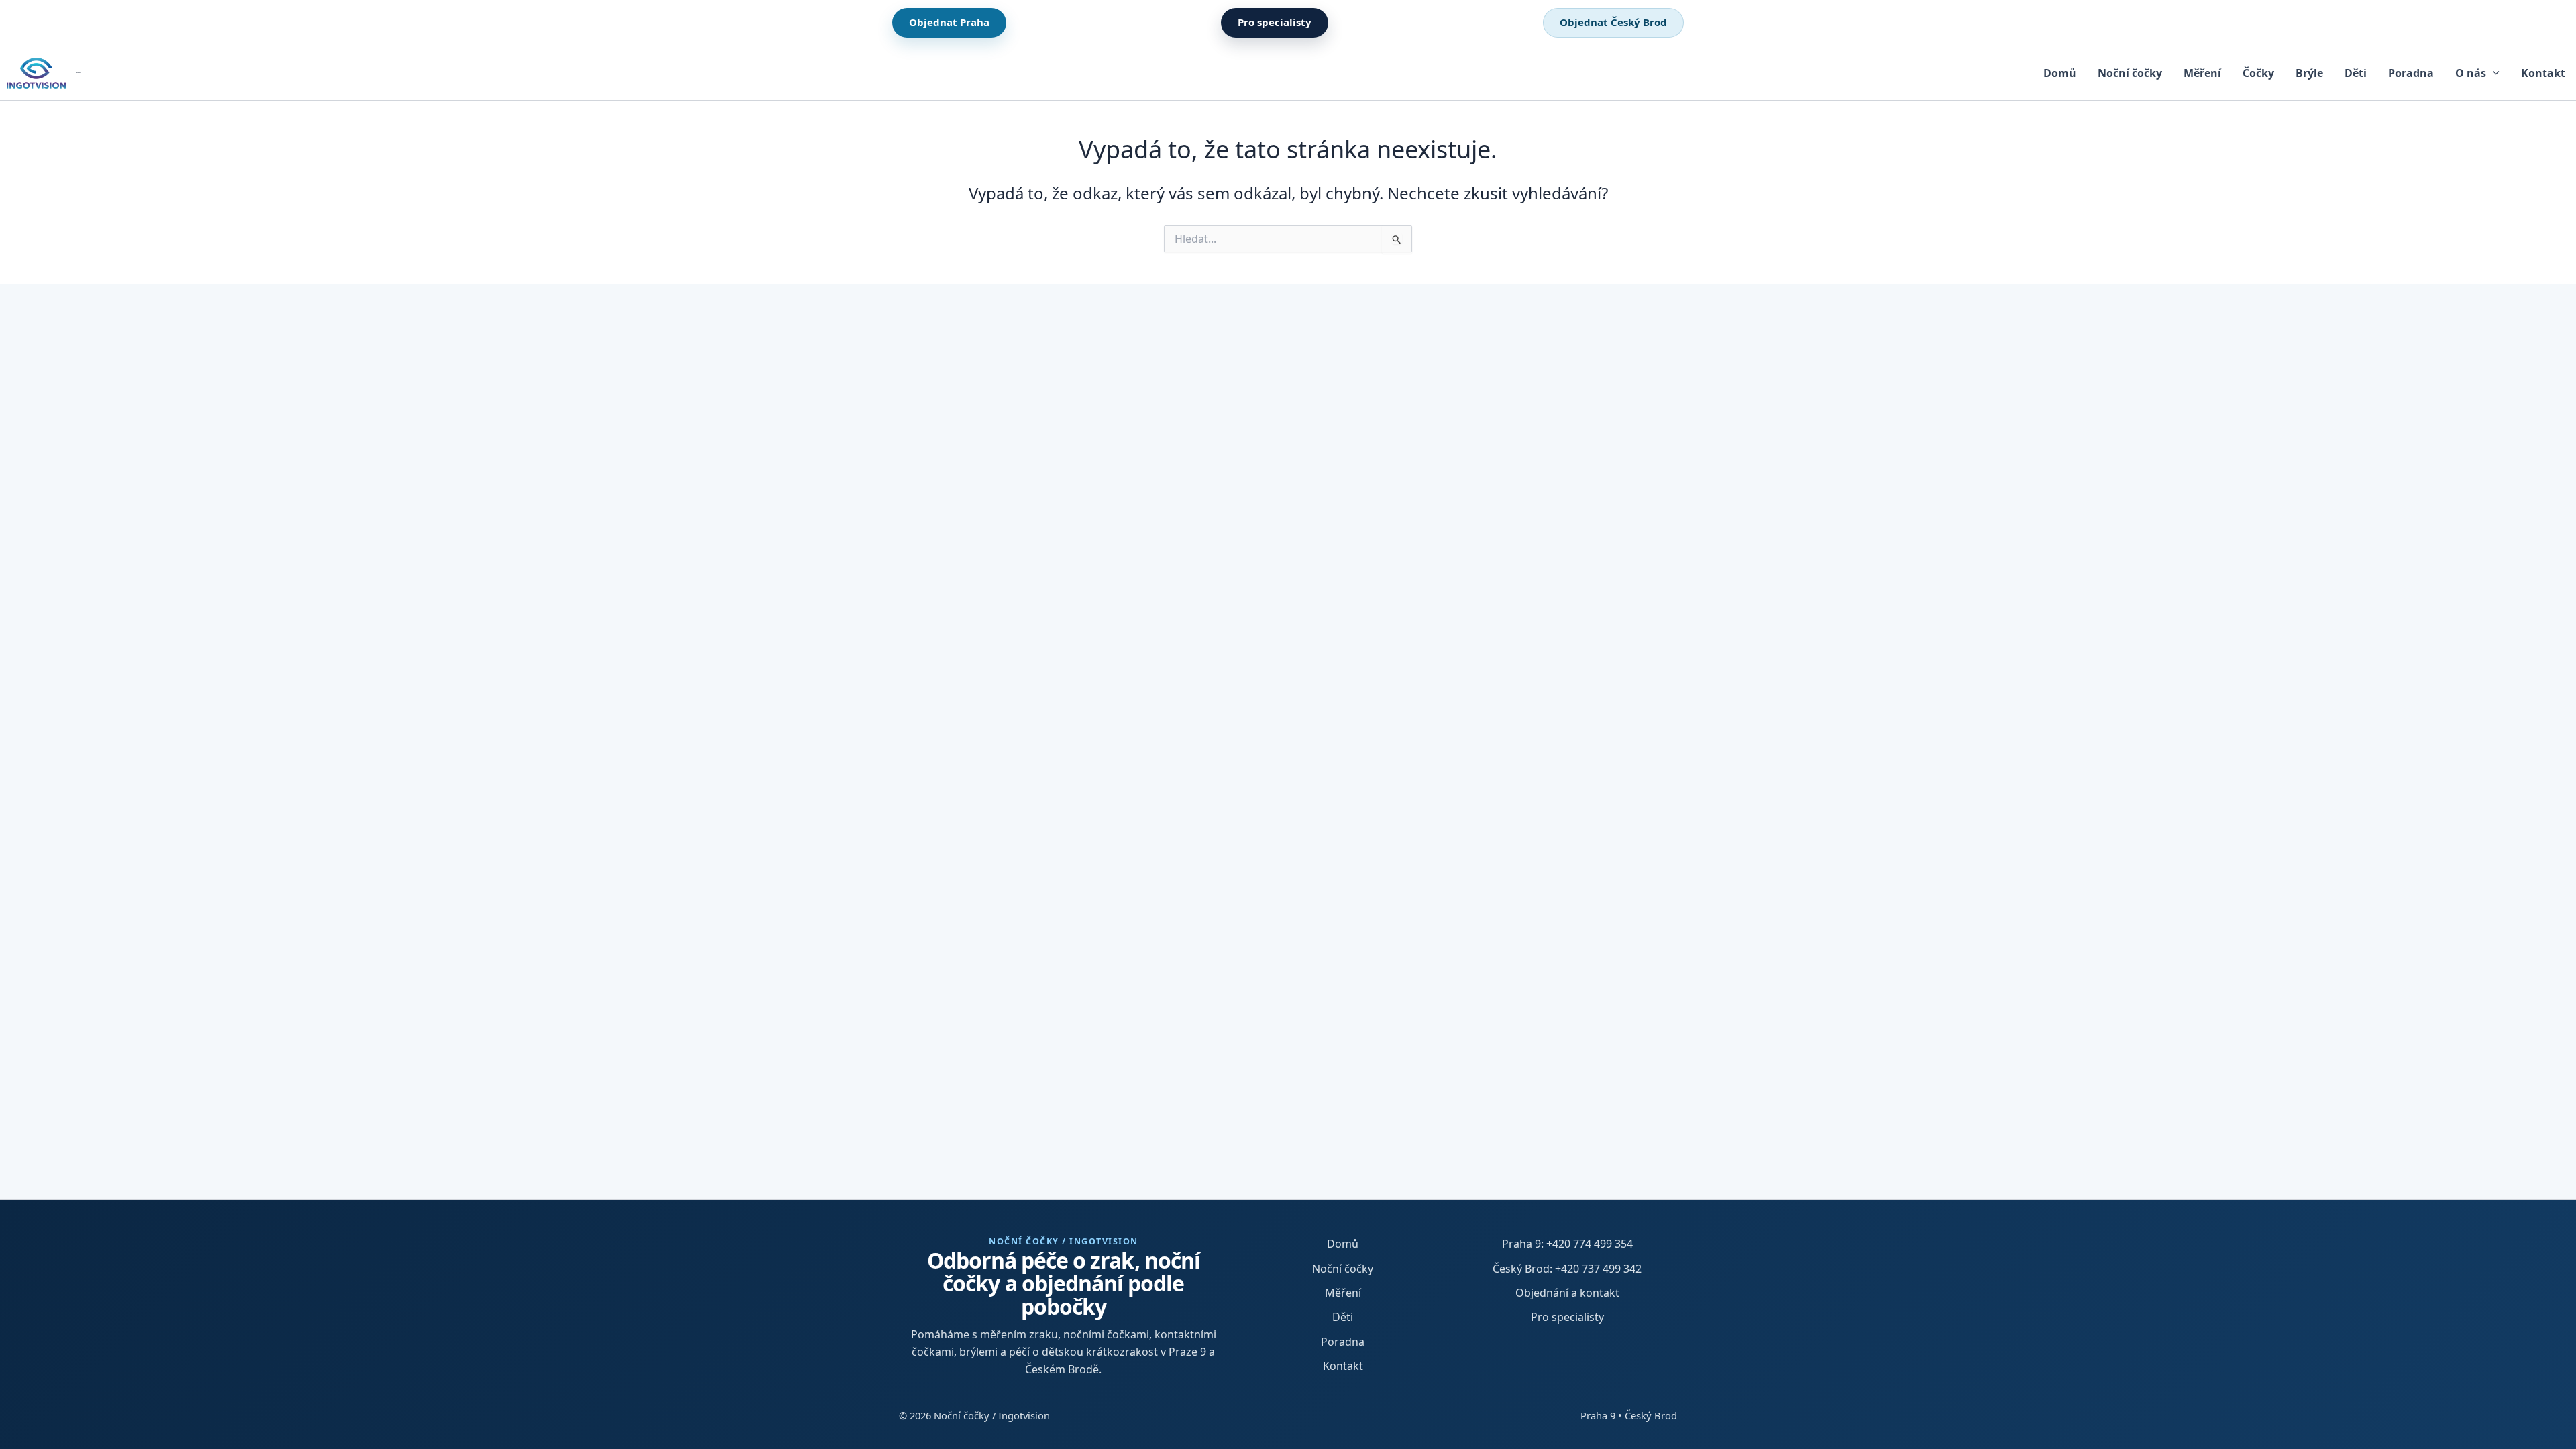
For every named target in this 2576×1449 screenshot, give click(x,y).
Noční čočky (2130, 73)
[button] (2493, 73)
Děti (2356, 73)
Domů (2060, 73)
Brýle (2309, 73)
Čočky (2258, 73)
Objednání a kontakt (1567, 1293)
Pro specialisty (1275, 22)
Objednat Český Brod (1613, 22)
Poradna (2411, 73)
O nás (2471, 73)
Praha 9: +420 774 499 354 (1567, 1244)
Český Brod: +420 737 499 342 (1567, 1269)
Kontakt (2543, 73)
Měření (2202, 73)
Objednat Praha (949, 22)
